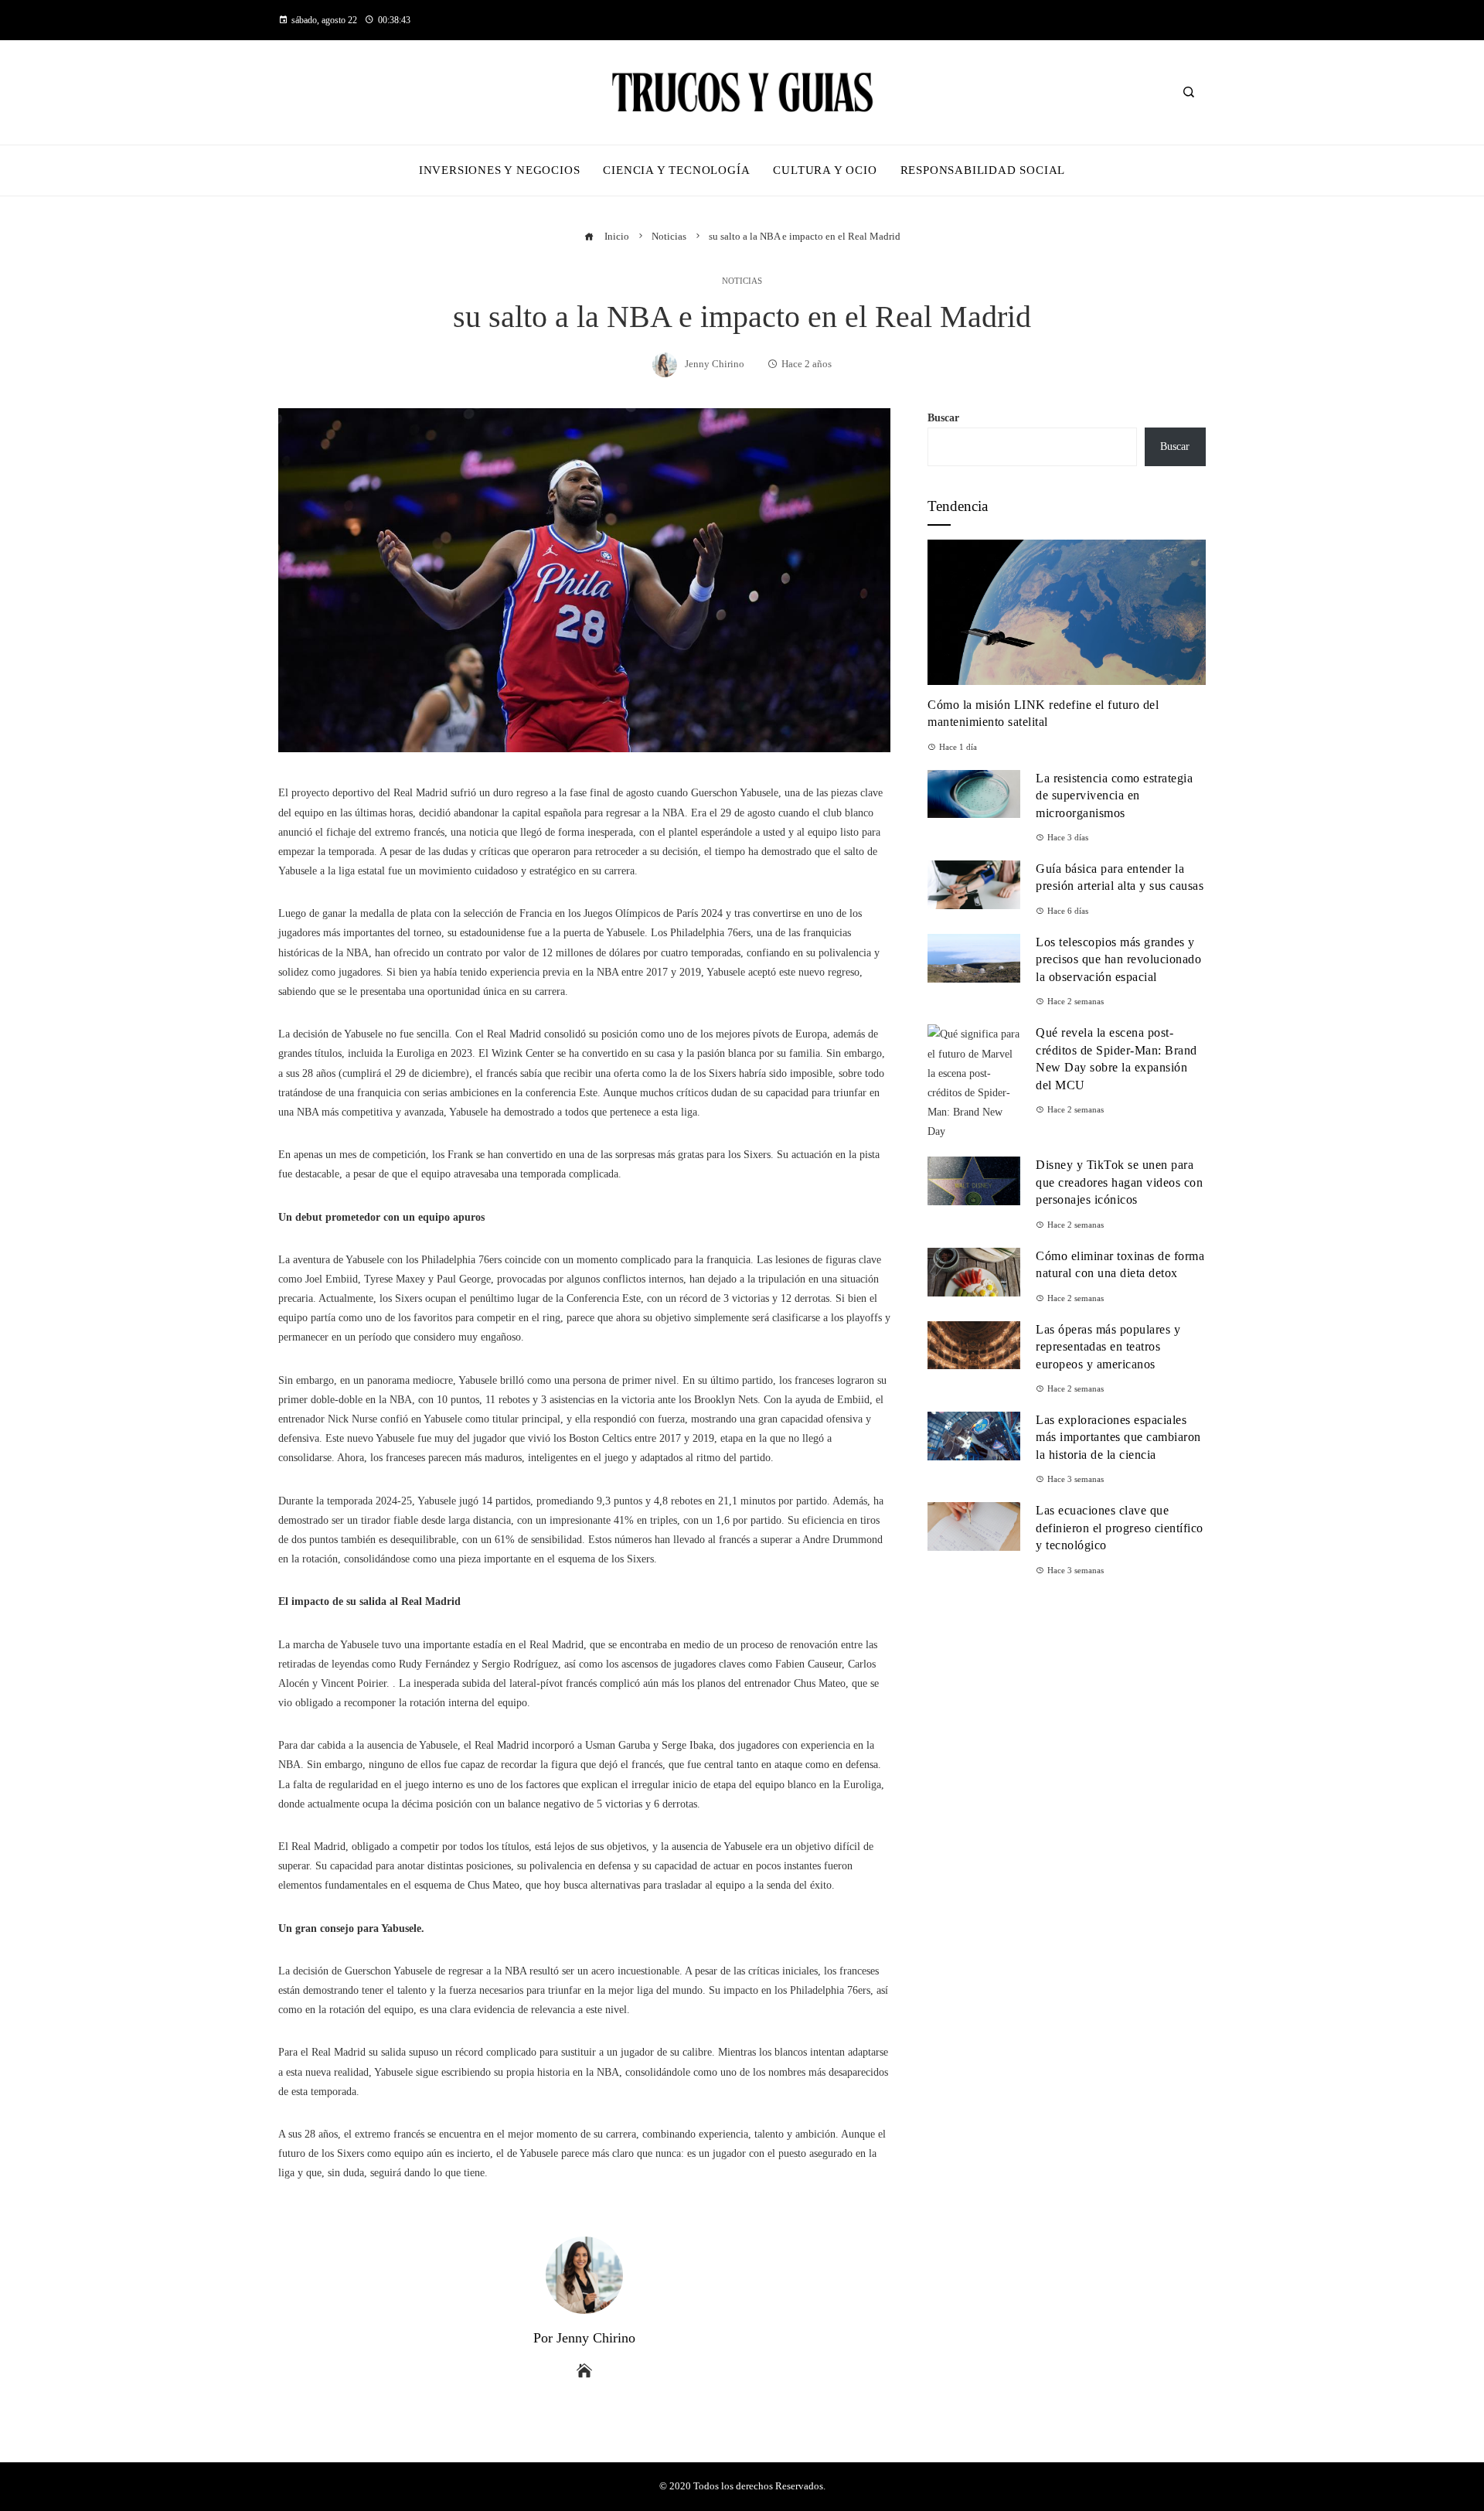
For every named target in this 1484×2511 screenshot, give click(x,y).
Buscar (943, 418)
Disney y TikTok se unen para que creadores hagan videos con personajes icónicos (1119, 1182)
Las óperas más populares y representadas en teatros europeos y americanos (1108, 1347)
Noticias (742, 281)
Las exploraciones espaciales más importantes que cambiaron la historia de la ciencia (1118, 1437)
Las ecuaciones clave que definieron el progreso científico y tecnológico (1120, 1528)
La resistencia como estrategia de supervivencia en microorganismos (1114, 796)
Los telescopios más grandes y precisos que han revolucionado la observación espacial (1118, 959)
